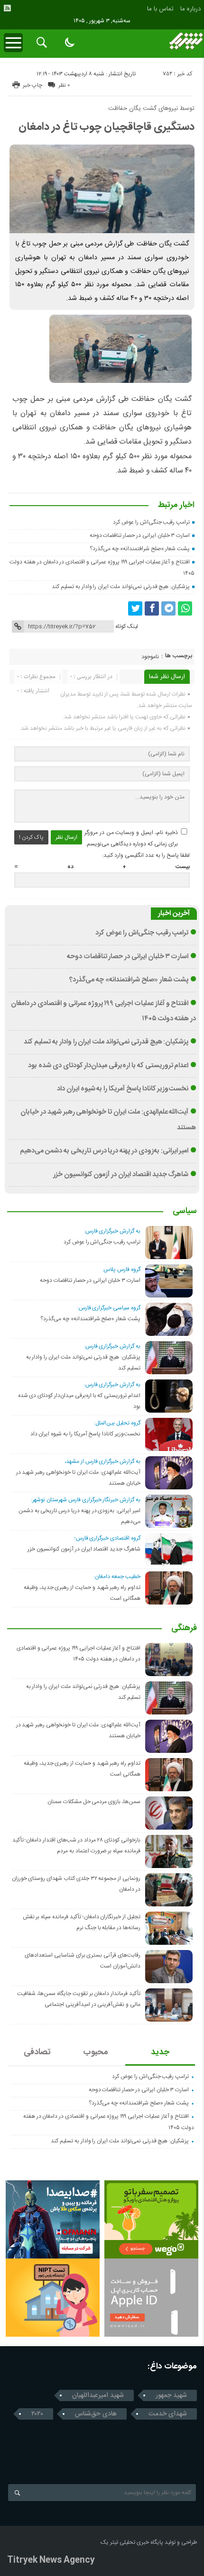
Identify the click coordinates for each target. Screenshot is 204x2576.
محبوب (96, 2052)
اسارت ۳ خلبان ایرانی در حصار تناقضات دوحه (140, 535)
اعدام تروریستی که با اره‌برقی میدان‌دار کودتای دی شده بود (108, 1066)
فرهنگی (184, 1629)
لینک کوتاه (127, 626)
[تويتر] (135, 608)
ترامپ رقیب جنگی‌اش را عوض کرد (151, 522)
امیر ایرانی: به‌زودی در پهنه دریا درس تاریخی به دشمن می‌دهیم (104, 1151)
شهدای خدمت (168, 2414)
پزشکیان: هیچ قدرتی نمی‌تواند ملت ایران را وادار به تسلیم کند (121, 587)
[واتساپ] (185, 608)
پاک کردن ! (31, 837)
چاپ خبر (32, 85)
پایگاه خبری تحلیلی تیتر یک (132, 2542)
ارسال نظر (66, 837)
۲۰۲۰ (37, 2414)
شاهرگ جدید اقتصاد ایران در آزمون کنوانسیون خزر (121, 1175)
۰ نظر (64, 85)
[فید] (7, 8)
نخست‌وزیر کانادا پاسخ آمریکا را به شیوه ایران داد (123, 1089)
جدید (160, 2052)
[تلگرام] (168, 608)
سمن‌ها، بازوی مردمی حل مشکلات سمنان (94, 1802)
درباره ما (190, 9)
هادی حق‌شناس (96, 2414)
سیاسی (185, 1212)
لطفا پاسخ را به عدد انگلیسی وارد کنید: (146, 855)
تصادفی (37, 2052)
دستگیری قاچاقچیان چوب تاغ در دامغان (107, 127)
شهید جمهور (171, 2395)
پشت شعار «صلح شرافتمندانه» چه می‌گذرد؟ (140, 549)
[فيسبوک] (152, 608)
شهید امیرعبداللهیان (98, 2395)
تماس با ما (160, 9)
